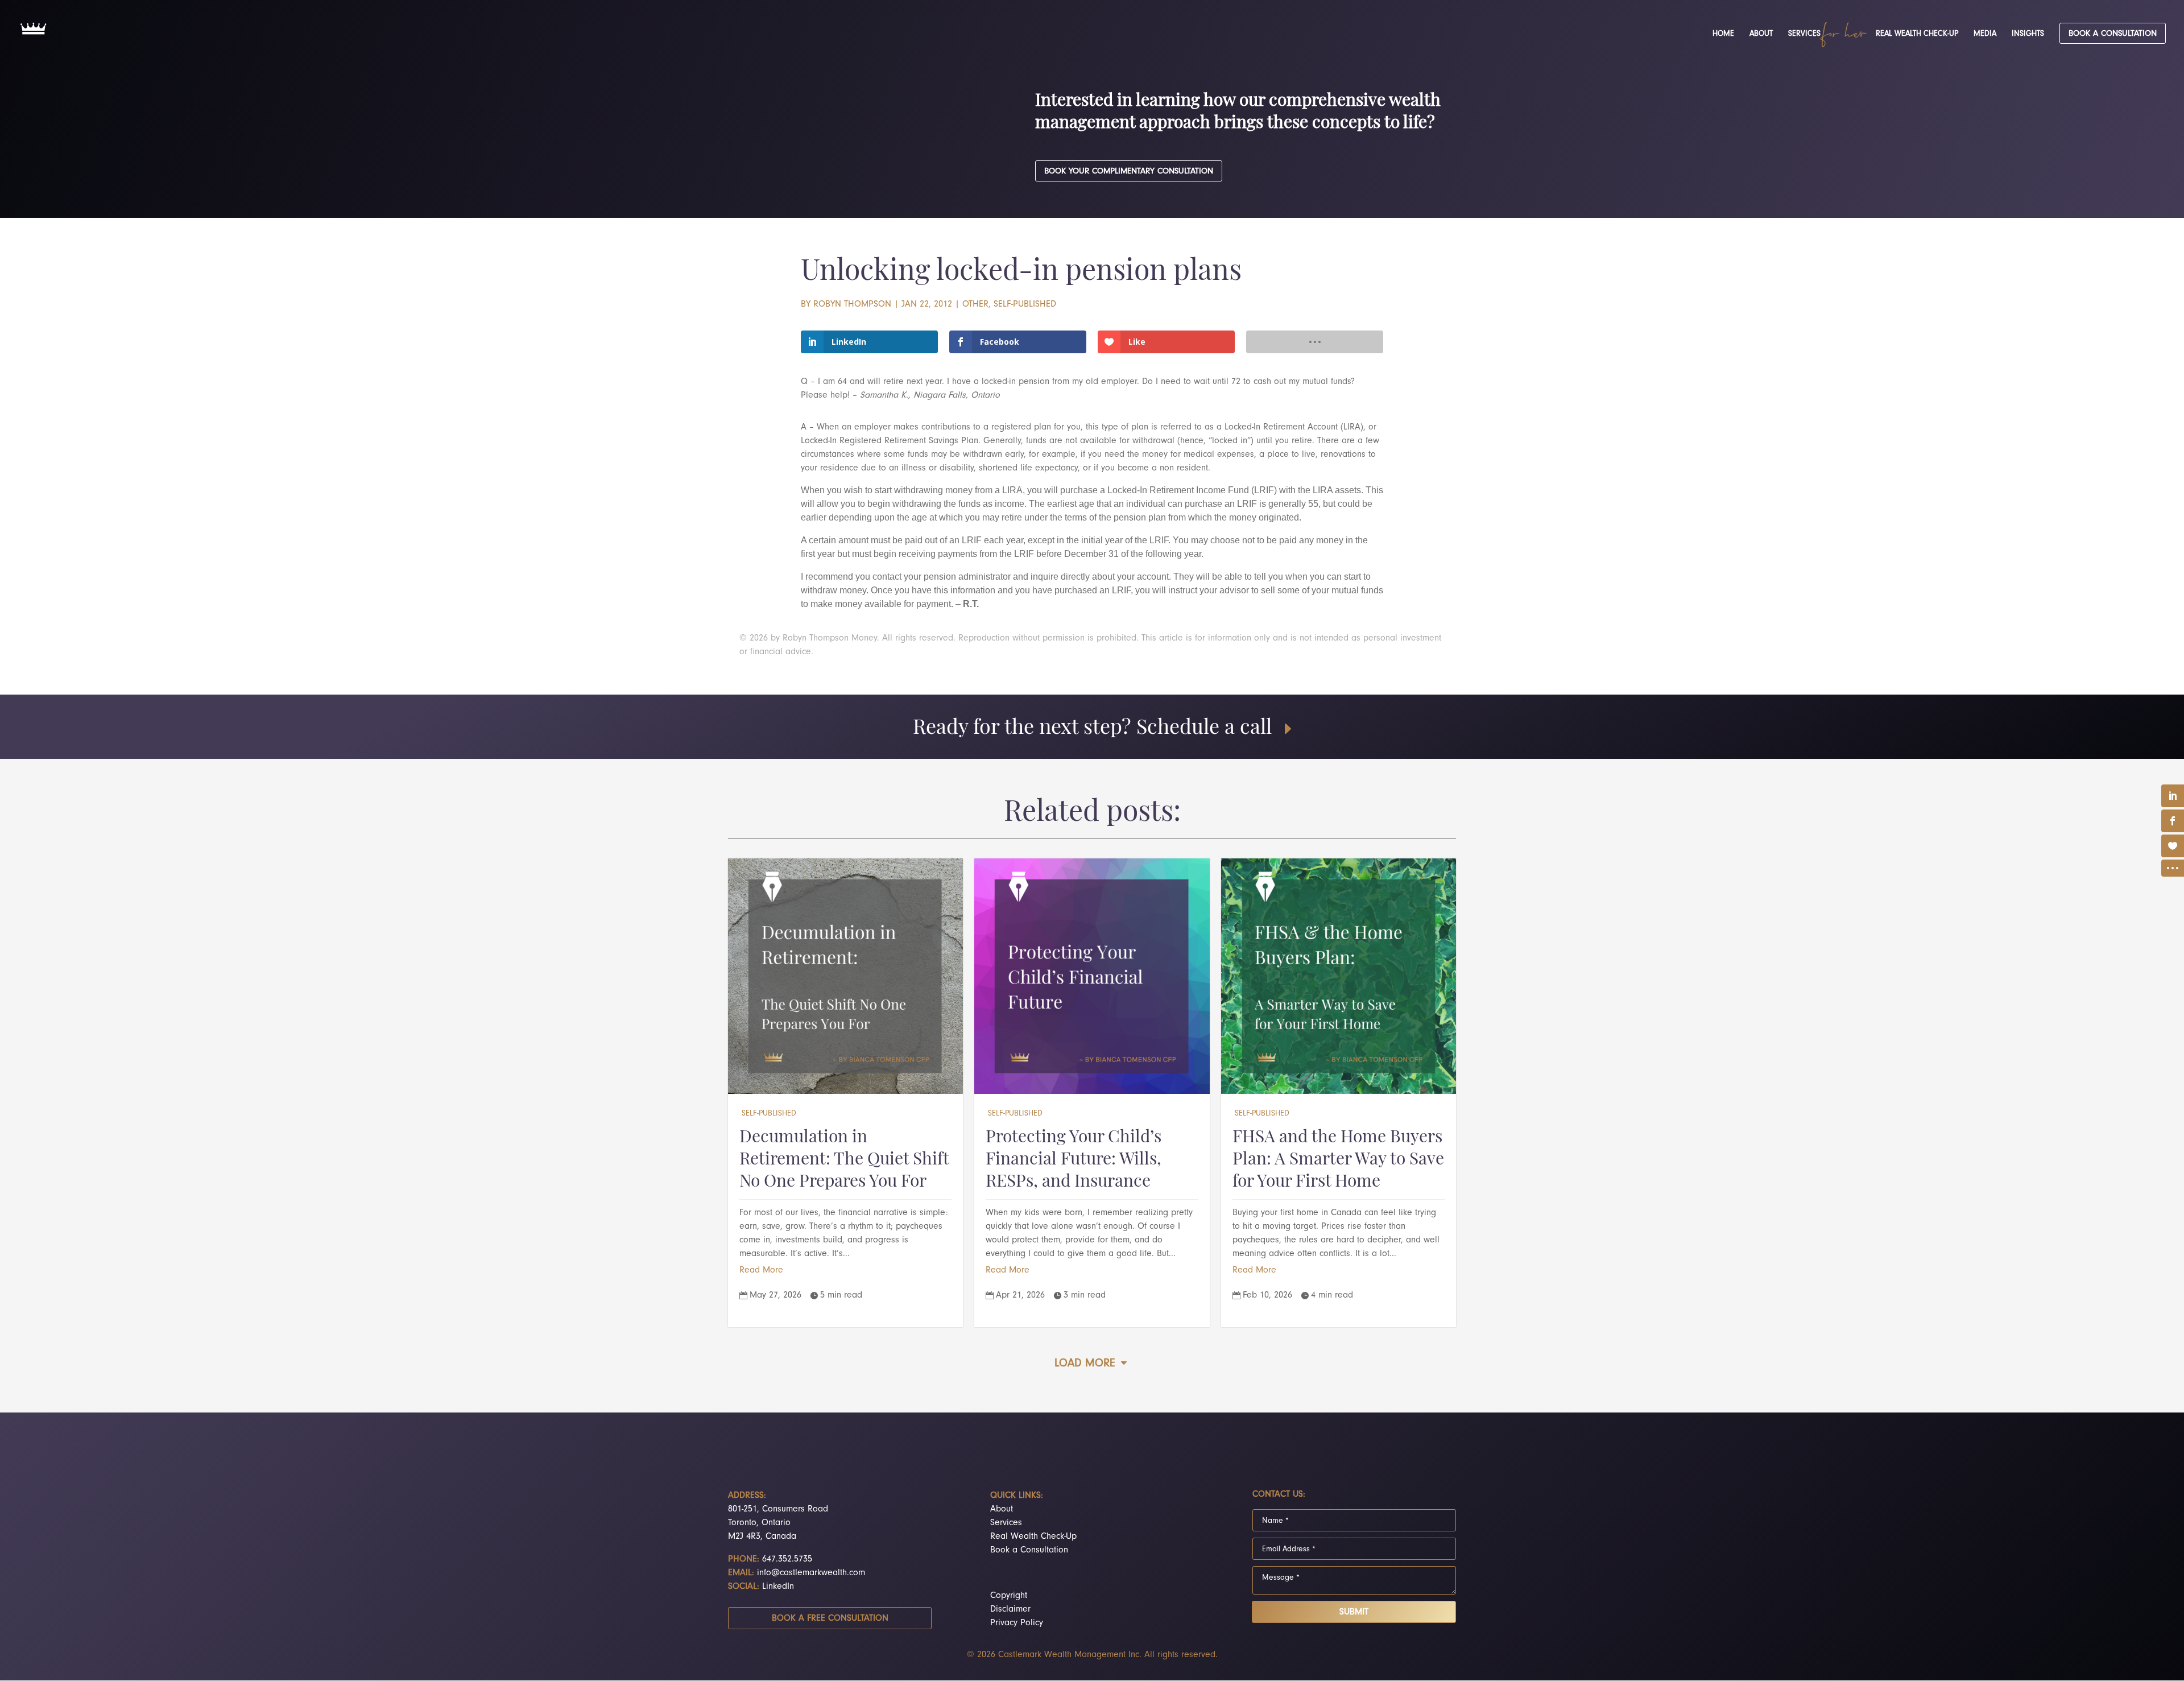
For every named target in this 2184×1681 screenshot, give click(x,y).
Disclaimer (1010, 1609)
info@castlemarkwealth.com (811, 1572)
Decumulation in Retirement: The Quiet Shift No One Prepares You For (844, 1160)
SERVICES (1804, 34)
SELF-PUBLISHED (1025, 304)
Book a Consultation (1029, 1550)
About (1002, 1509)
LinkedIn (778, 1586)
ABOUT (1761, 34)
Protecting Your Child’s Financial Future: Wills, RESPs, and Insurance (1074, 1160)
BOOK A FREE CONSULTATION (830, 1618)
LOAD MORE (1085, 1363)
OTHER (975, 304)
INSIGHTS (2028, 34)
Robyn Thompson (852, 304)
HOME (1723, 34)
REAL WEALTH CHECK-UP (1917, 34)
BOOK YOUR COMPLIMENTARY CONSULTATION (1129, 171)
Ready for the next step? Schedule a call (1092, 729)
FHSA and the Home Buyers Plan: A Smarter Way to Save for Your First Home (1338, 1160)
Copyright (1009, 1595)
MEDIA (1985, 34)
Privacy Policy (1017, 1622)
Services (1006, 1522)
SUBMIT (1354, 1612)
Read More (761, 1270)
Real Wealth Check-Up (1033, 1536)
